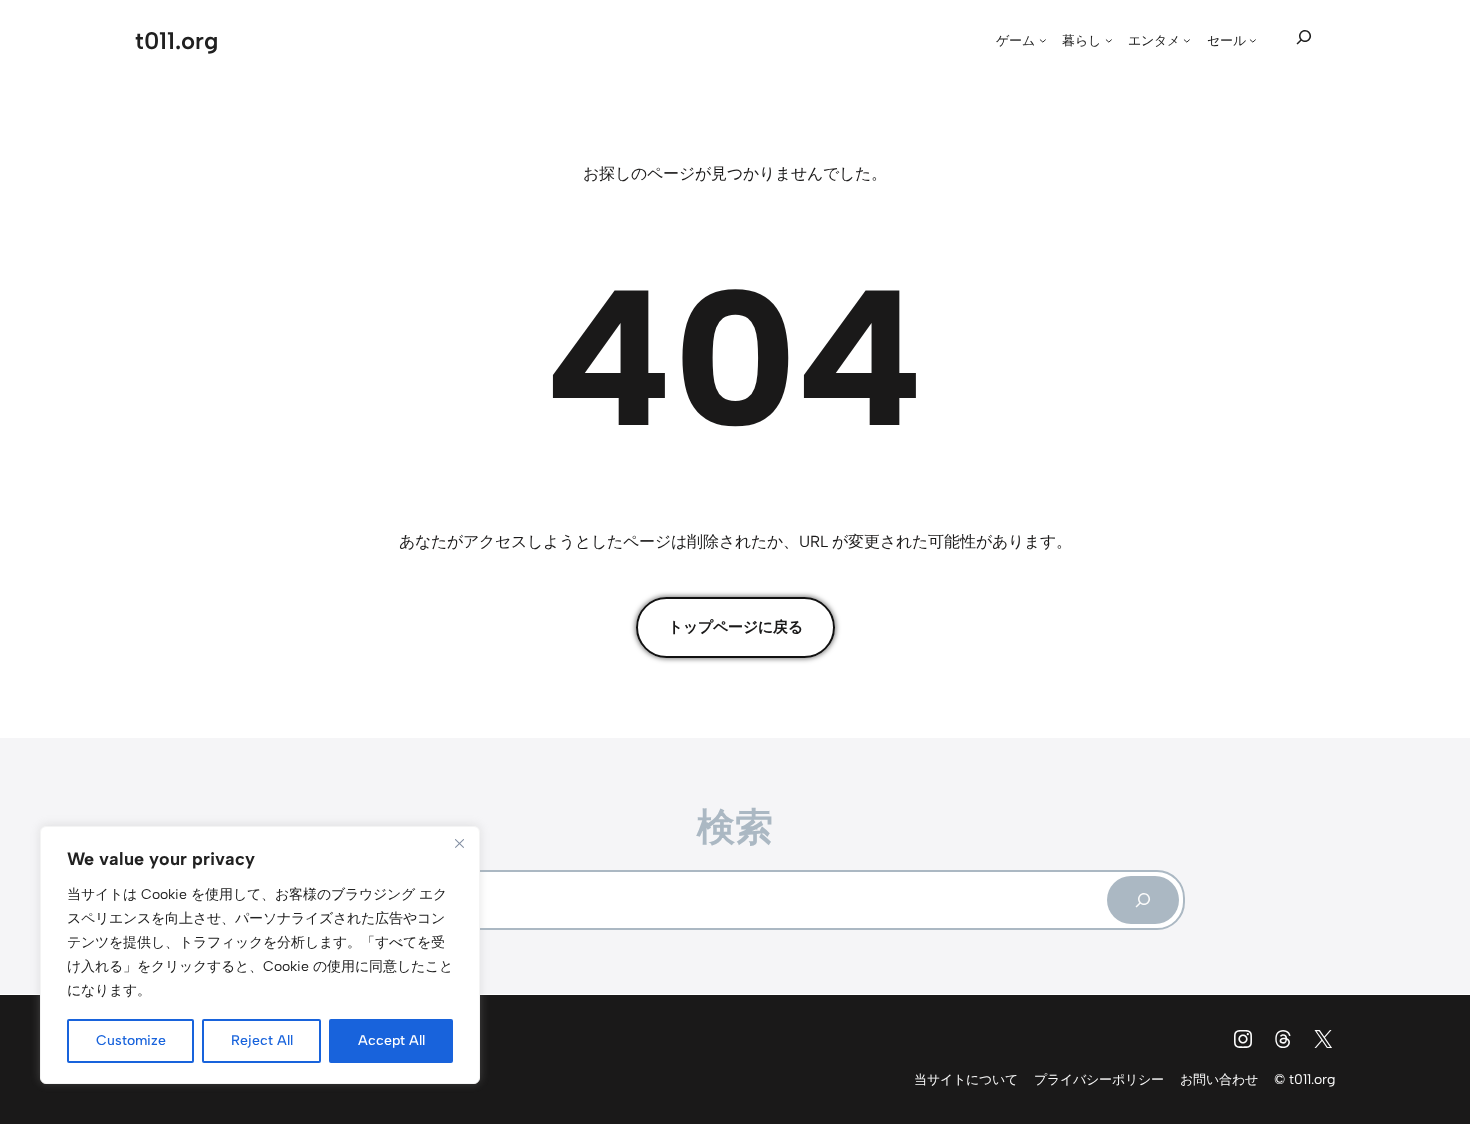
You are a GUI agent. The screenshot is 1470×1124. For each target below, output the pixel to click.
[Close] (459, 843)
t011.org (176, 40)
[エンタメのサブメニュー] (1187, 40)
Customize (131, 1040)
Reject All (262, 1040)
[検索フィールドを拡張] (1304, 38)
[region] (260, 955)
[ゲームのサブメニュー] (1043, 40)
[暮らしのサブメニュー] (1109, 40)
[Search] (1143, 900)
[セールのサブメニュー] (1253, 40)
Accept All (391, 1040)
